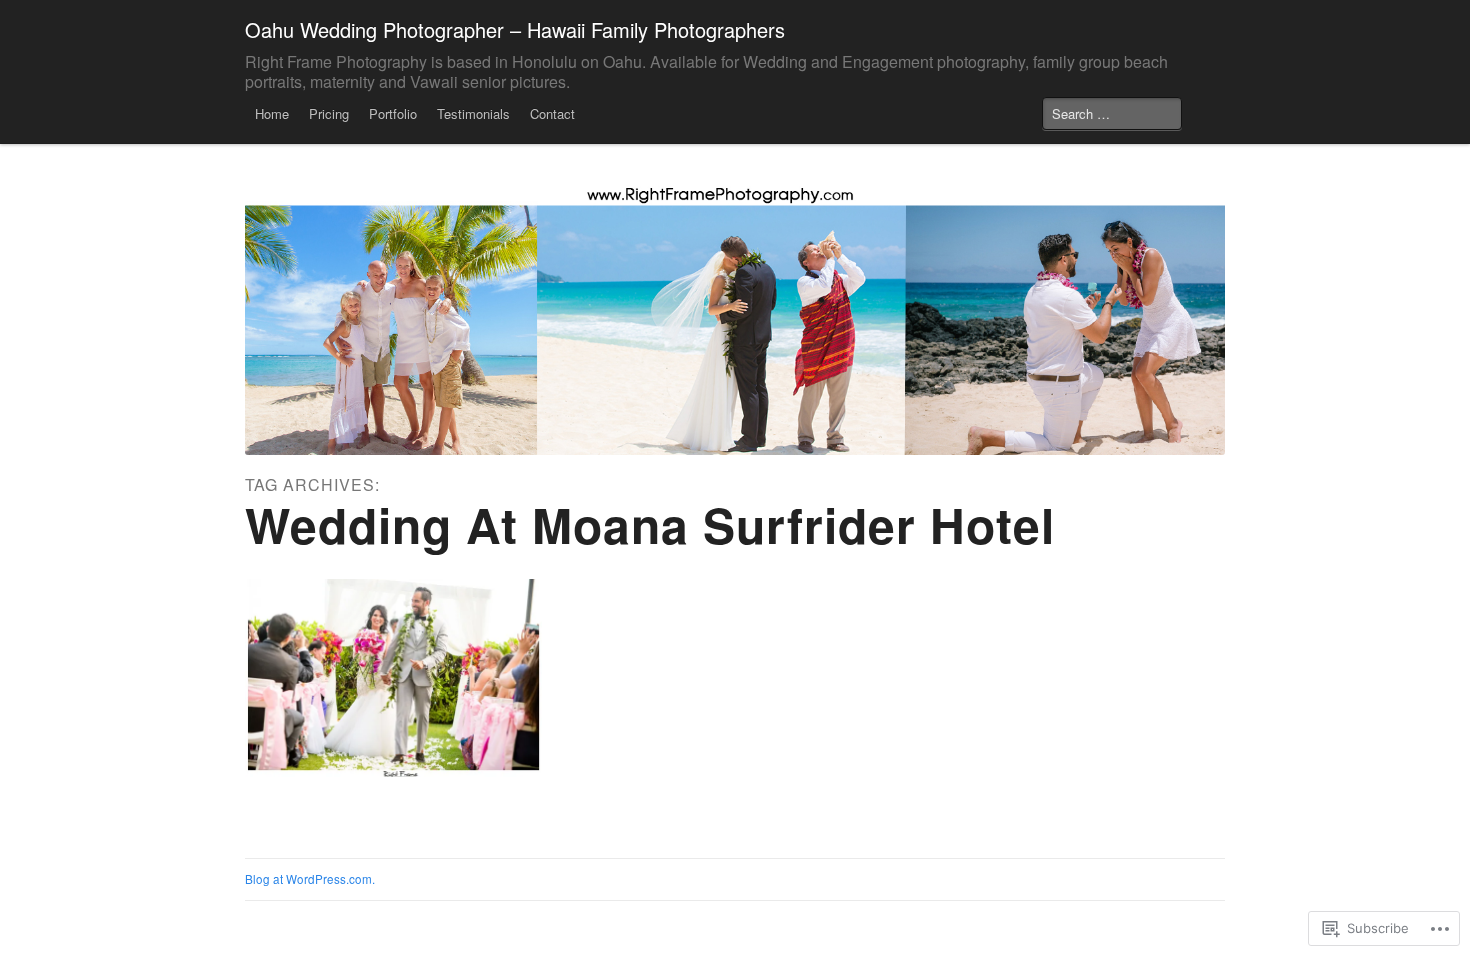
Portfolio (393, 113)
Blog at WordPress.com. (310, 879)
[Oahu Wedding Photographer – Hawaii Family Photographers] (735, 317)
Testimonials (473, 113)
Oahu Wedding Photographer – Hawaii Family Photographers (515, 29)
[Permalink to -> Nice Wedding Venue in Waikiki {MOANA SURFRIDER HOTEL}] (393, 678)
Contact (552, 113)
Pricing (329, 113)
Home (272, 113)
